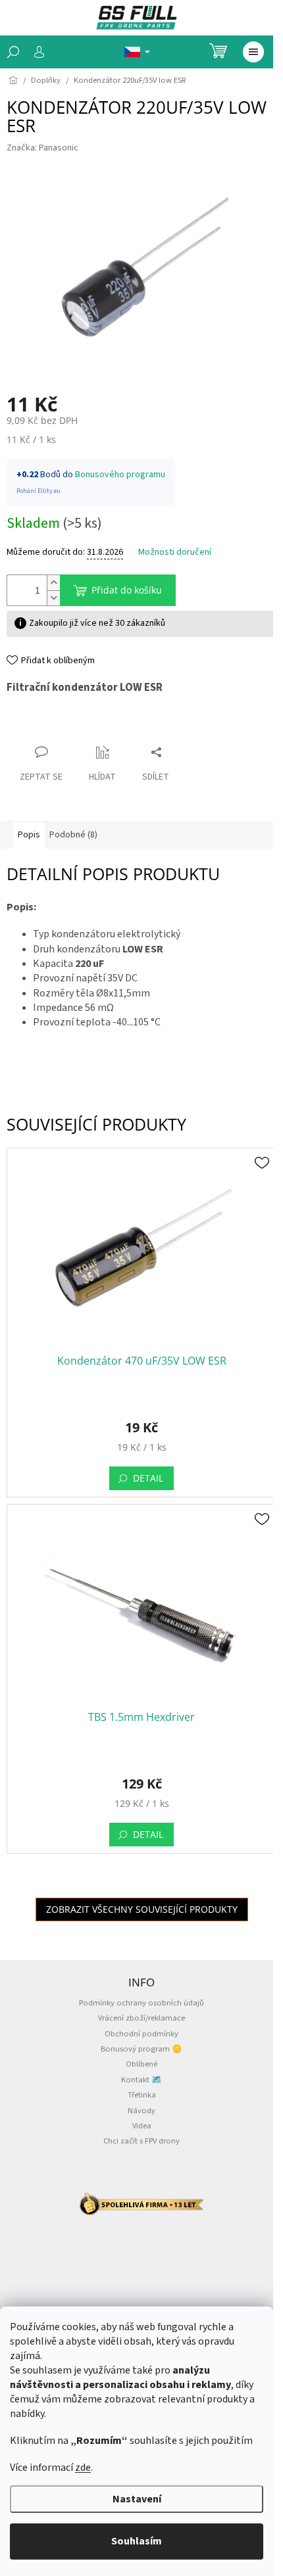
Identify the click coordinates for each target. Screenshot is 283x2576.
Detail (148, 1478)
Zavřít (30, 727)
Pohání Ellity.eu (39, 491)
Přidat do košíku (127, 590)
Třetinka (142, 2095)
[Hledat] (13, 52)
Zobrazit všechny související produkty (142, 1909)
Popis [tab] (29, 835)
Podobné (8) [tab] (73, 835)
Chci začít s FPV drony (141, 2141)
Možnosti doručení (175, 552)
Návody (141, 2111)
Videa (142, 2126)
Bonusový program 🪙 (141, 2049)
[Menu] (253, 52)
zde (83, 2468)
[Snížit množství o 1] (53, 598)
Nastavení (137, 2499)
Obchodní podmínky (141, 2034)
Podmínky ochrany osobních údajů (141, 2003)
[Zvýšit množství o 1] (53, 583)
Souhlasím (137, 2541)
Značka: (42, 148)
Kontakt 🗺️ (141, 2080)
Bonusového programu (120, 475)
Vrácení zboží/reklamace (141, 2018)
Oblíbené (141, 2064)
